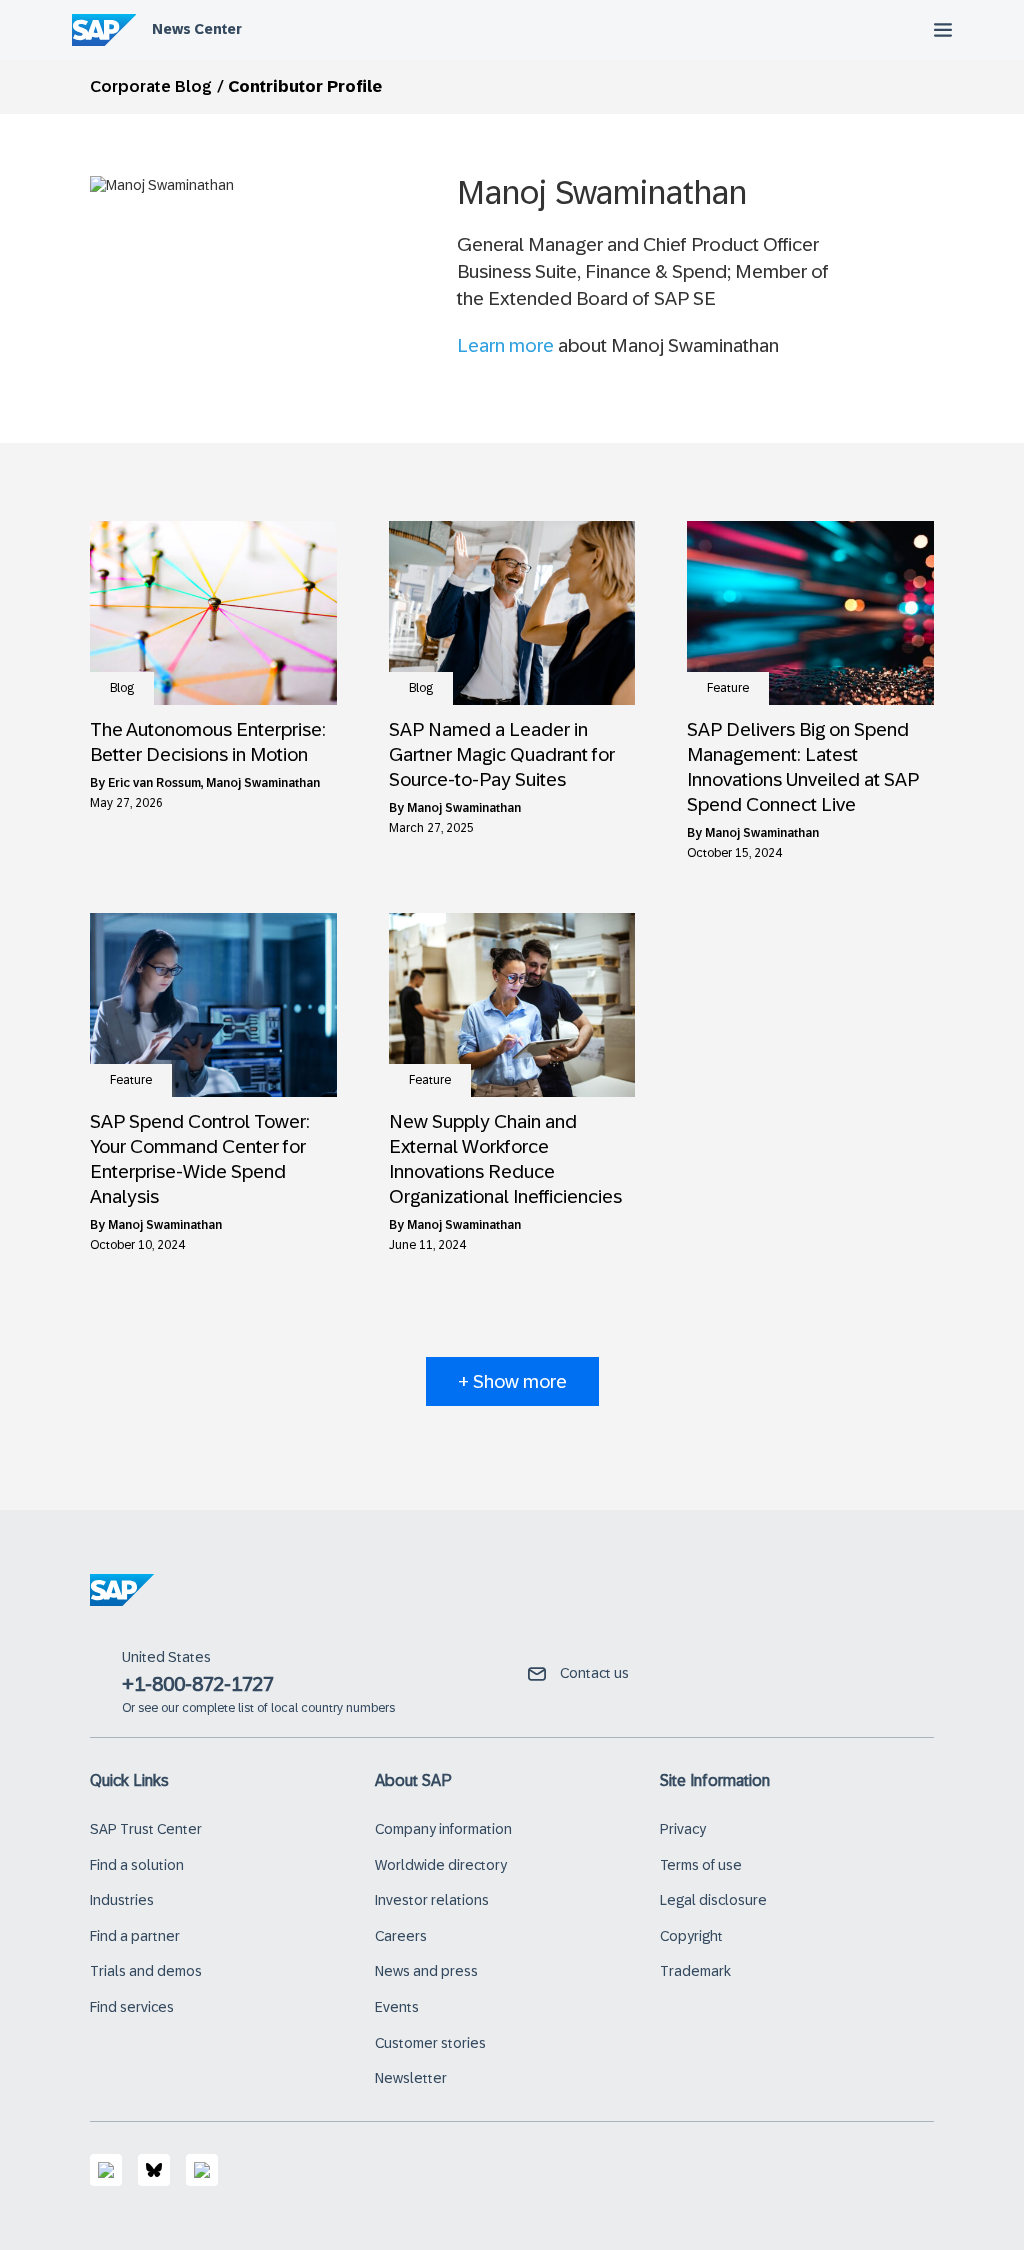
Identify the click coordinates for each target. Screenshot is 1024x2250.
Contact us (594, 1673)
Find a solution (137, 1865)
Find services (132, 2007)
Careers (401, 1936)
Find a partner (135, 1936)
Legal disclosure (713, 1900)
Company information (443, 1829)
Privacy (683, 1829)
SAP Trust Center (146, 1829)
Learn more (505, 345)
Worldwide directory (441, 1865)
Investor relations (432, 1900)
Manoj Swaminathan (263, 783)
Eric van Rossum (154, 783)
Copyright (691, 1936)
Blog (122, 688)
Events (397, 2007)
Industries (122, 1900)
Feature (728, 688)
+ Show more (512, 1381)
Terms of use (701, 1865)
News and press (426, 1971)
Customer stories (430, 2043)
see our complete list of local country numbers (266, 1708)
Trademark (695, 1971)
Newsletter (411, 2078)
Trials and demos (146, 1971)
